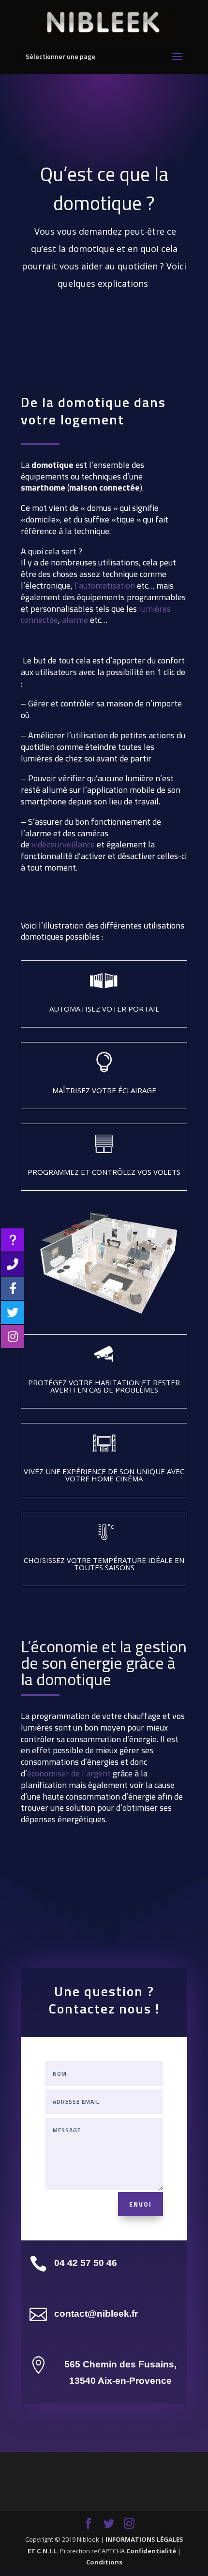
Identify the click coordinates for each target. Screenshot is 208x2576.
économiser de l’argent (69, 1773)
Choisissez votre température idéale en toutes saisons (104, 1564)
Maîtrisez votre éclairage (104, 1090)
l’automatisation (105, 585)
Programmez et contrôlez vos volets (104, 1172)
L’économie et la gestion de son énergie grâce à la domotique (104, 1665)
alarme (75, 620)
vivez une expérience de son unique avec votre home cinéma (104, 1475)
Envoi (141, 2204)
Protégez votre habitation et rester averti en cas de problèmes (104, 1386)
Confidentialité (151, 2551)
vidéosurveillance (63, 844)
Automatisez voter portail (104, 1009)
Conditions (104, 2562)
